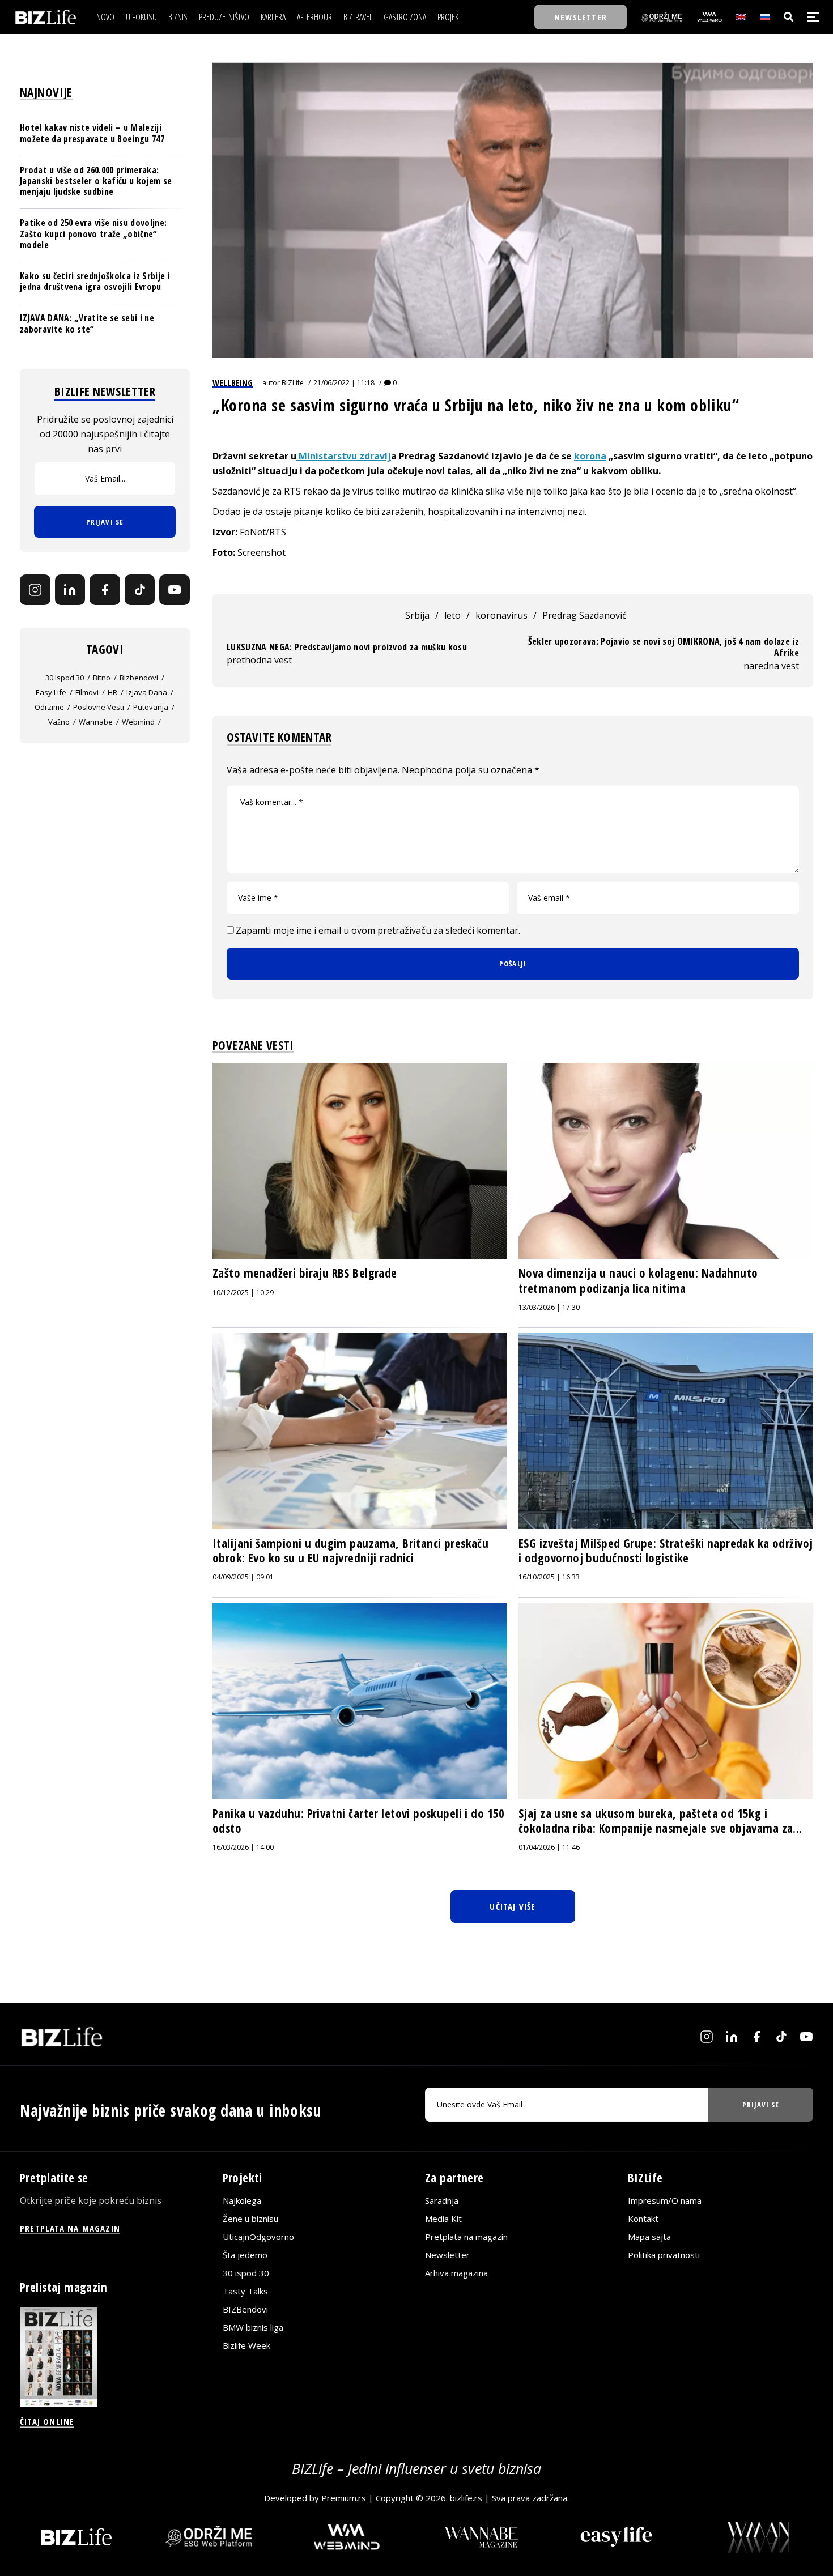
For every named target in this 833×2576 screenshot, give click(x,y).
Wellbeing (233, 382)
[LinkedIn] (70, 590)
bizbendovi (139, 678)
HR (112, 692)
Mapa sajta (649, 2237)
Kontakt (643, 2219)
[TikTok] (140, 590)
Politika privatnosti (664, 2255)
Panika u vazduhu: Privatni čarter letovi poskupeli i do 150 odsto (359, 1821)
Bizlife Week (246, 2345)
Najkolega (242, 2200)
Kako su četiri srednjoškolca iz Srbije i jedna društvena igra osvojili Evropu (95, 281)
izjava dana (147, 692)
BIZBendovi (245, 2309)
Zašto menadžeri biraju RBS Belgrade (305, 1273)
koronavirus (501, 615)
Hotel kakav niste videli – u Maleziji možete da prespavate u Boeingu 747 (92, 133)
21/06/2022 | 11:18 (344, 383)
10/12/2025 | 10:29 (243, 1293)
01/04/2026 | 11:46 (549, 1847)
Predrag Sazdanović (585, 615)
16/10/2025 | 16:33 (549, 1577)
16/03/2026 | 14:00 (243, 1847)
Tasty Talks (245, 2291)
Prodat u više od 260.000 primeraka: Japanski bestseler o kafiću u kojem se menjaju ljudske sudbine (96, 180)
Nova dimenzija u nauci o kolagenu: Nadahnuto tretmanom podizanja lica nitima (638, 1280)
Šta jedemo (245, 2255)
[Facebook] (105, 590)
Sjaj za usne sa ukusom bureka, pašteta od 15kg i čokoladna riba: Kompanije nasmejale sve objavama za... (660, 1821)
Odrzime (49, 707)
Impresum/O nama (665, 2200)
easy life (51, 692)
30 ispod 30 (65, 678)
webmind (138, 722)
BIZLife (293, 383)
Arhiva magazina (456, 2273)
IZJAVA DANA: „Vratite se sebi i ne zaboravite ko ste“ (87, 323)
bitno (102, 678)
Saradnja (442, 2200)
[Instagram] (35, 590)
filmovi (87, 692)
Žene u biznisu (250, 2219)
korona (590, 456)
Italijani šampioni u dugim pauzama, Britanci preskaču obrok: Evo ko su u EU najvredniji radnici (350, 1551)
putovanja (151, 707)
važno (59, 722)
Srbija (417, 615)
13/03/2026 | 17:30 (549, 1307)
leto (452, 615)
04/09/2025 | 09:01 (243, 1577)
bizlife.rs (466, 2498)
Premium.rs (344, 2498)
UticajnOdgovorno (258, 2237)
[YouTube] (175, 590)
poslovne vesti (99, 707)
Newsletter (447, 2255)
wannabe (96, 722)
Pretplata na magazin (466, 2237)
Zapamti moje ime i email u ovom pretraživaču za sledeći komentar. (378, 930)
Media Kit (443, 2219)
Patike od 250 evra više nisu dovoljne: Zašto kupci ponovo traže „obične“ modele (93, 233)
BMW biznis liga (253, 2327)
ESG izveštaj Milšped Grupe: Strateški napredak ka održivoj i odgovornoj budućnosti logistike (666, 1551)
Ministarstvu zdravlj (344, 456)
